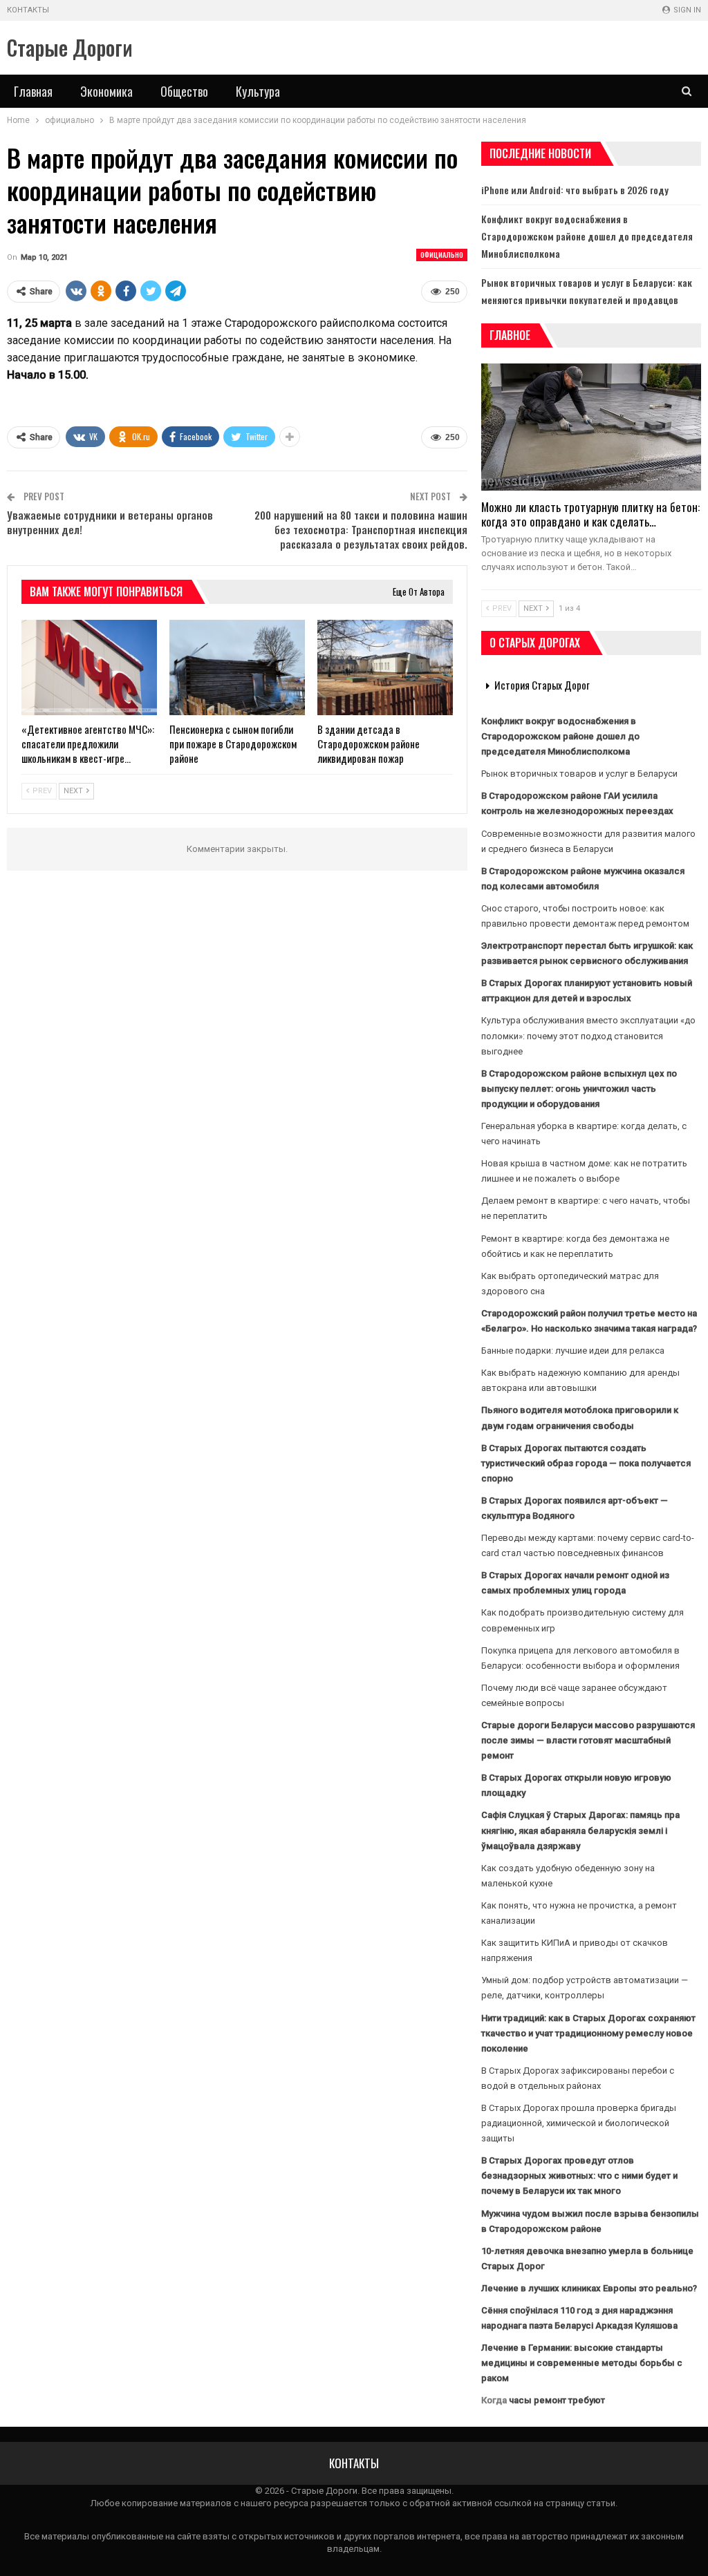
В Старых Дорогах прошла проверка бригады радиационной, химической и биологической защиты (579, 2123)
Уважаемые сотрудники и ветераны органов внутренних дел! (110, 522)
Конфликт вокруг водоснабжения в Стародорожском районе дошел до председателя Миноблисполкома (587, 236)
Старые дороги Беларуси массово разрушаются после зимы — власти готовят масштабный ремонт (588, 1740)
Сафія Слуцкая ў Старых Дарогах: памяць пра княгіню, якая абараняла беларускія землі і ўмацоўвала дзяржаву (580, 1830)
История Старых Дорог (542, 685)
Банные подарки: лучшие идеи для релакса (573, 1351)
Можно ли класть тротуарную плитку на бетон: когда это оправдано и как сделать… (590, 514)
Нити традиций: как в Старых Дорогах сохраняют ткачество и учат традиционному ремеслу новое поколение (588, 2033)
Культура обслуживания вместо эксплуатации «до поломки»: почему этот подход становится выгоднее (588, 1035)
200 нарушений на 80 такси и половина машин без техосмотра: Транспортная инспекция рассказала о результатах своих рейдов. (361, 529)
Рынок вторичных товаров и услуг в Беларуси (579, 774)
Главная (33, 91)
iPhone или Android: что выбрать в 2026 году (575, 190)
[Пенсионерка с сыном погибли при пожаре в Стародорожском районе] (237, 667)
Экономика (106, 91)
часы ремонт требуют (557, 2400)
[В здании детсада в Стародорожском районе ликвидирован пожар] (385, 667)
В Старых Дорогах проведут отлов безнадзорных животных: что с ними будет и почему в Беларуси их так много (579, 2176)
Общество (184, 91)
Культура (258, 91)
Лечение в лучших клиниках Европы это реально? (589, 2288)
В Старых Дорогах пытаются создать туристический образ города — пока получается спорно (586, 1463)
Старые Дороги (70, 47)
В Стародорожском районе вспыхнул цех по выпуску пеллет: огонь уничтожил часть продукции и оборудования (579, 1089)
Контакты (28, 10)
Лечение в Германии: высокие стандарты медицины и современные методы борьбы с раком (582, 2363)
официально (442, 255)
